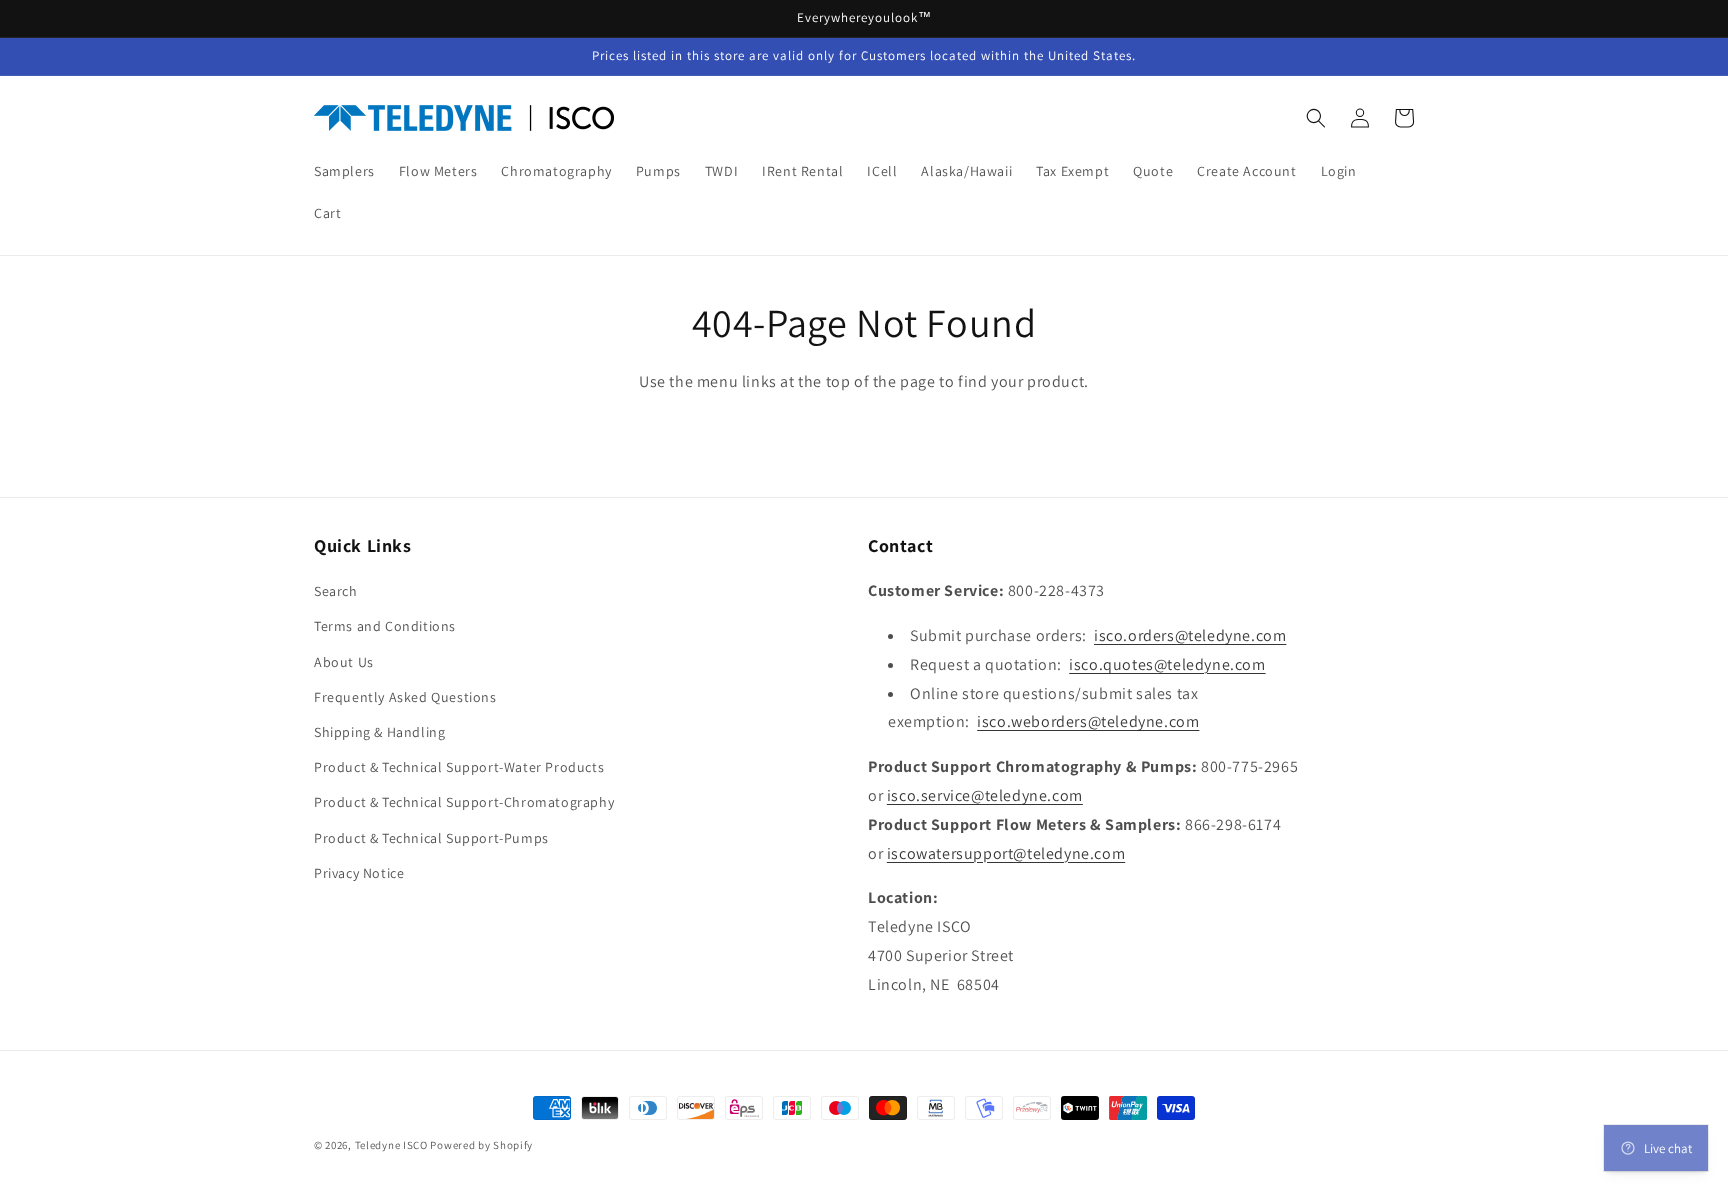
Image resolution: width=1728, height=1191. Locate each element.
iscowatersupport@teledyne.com (1006, 853)
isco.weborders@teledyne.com (1088, 721)
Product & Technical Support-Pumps (431, 838)
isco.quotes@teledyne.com (1167, 664)
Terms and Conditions (385, 626)
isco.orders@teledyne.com (1190, 635)
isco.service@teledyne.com (985, 795)
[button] (1316, 118)
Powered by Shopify (481, 1145)
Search (336, 591)
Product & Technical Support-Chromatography (464, 802)
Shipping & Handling (379, 732)
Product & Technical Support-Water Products (459, 767)
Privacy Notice (359, 873)
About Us (344, 662)
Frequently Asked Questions (405, 697)
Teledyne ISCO (391, 1145)
